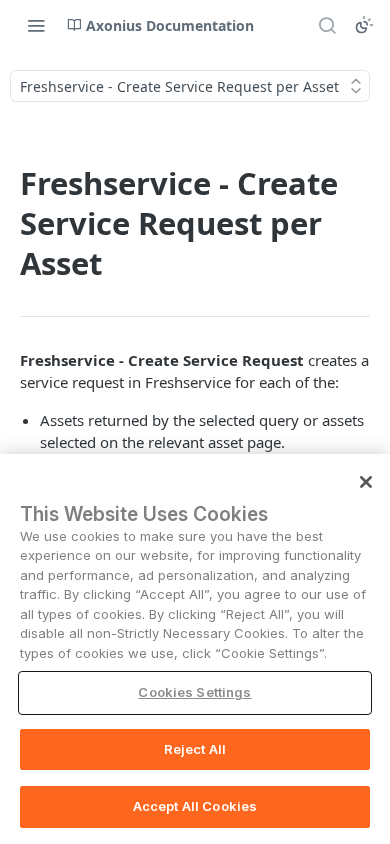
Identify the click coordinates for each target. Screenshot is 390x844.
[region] (195, 649)
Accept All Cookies (195, 806)
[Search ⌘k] (327, 25)
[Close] (366, 482)
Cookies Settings (194, 692)
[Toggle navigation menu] (36, 25)
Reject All (195, 749)
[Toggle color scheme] (364, 25)
